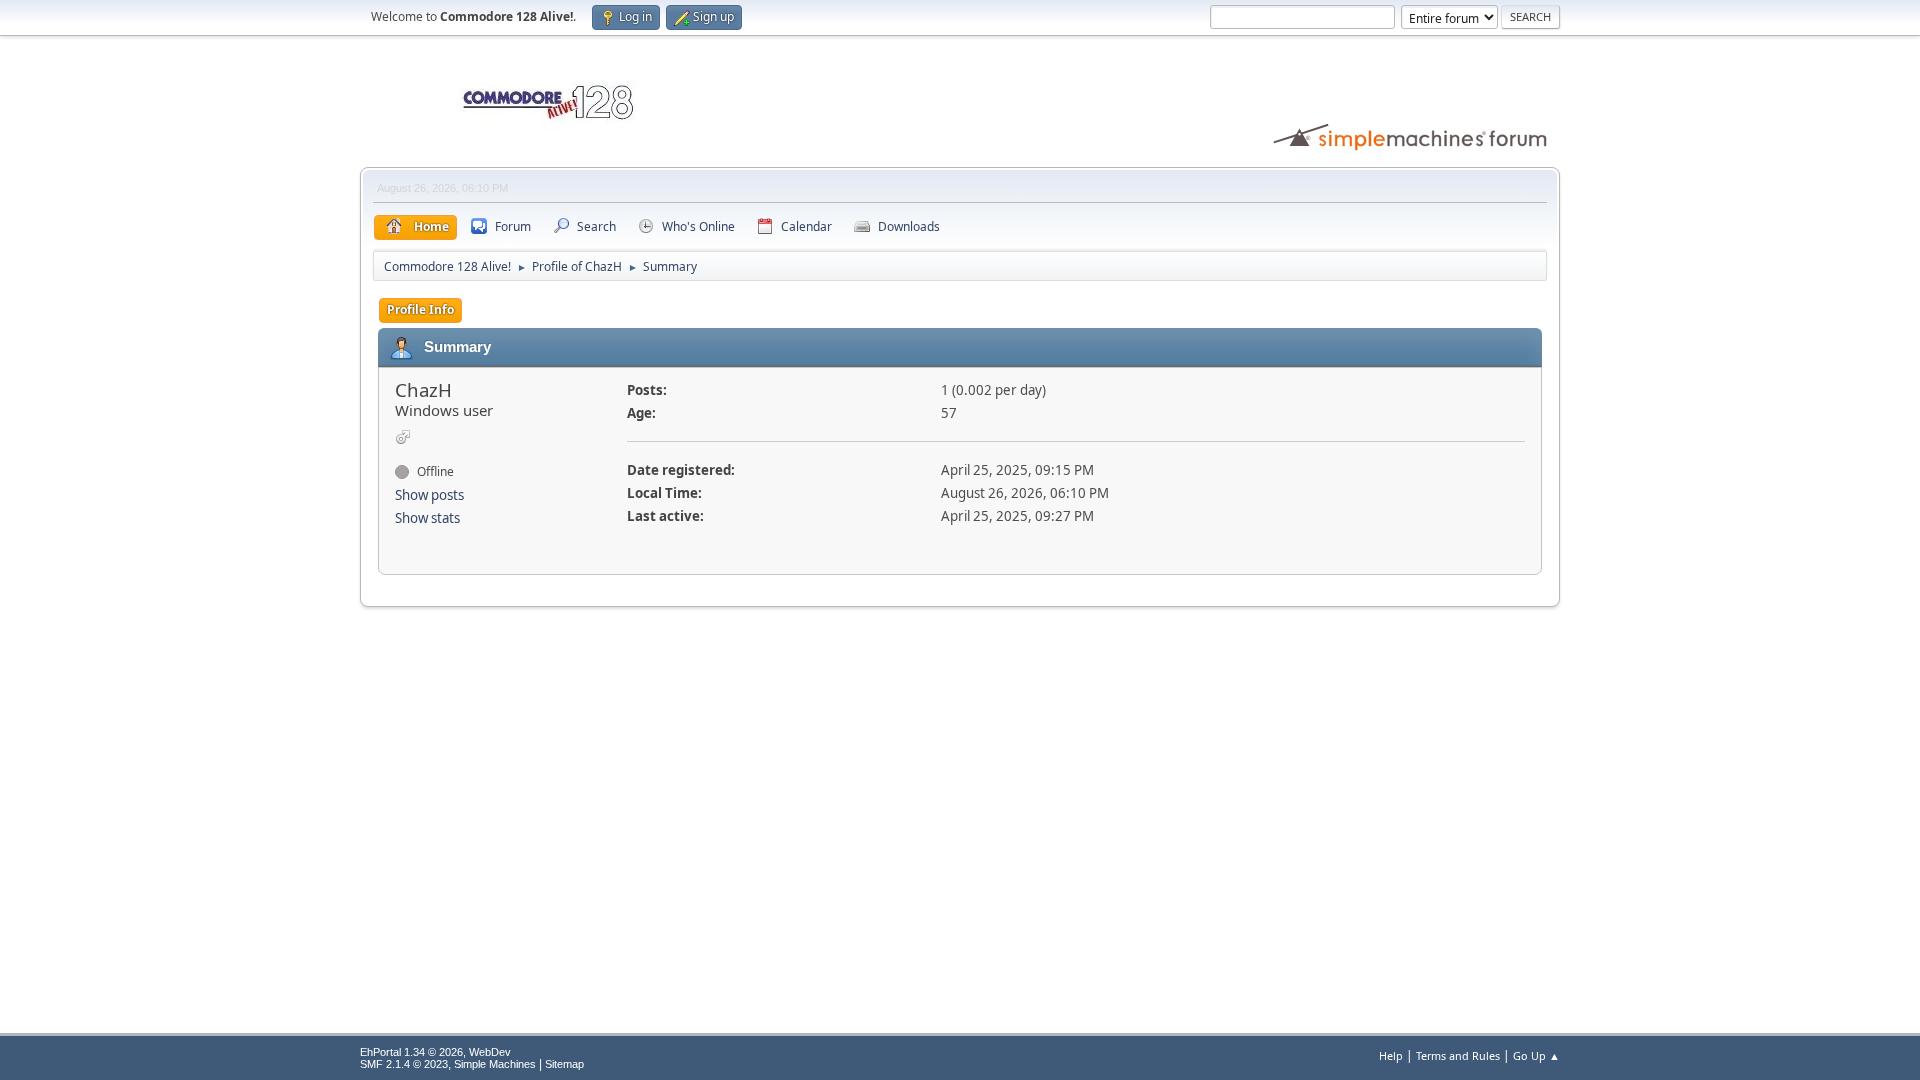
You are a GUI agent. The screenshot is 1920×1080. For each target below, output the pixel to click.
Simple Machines (495, 1064)
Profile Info (420, 309)
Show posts (429, 495)
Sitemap (564, 1064)
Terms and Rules (1458, 1055)
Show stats (427, 518)
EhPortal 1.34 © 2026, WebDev (435, 1052)
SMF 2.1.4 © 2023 (404, 1064)
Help (1391, 1055)
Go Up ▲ (1536, 1055)
